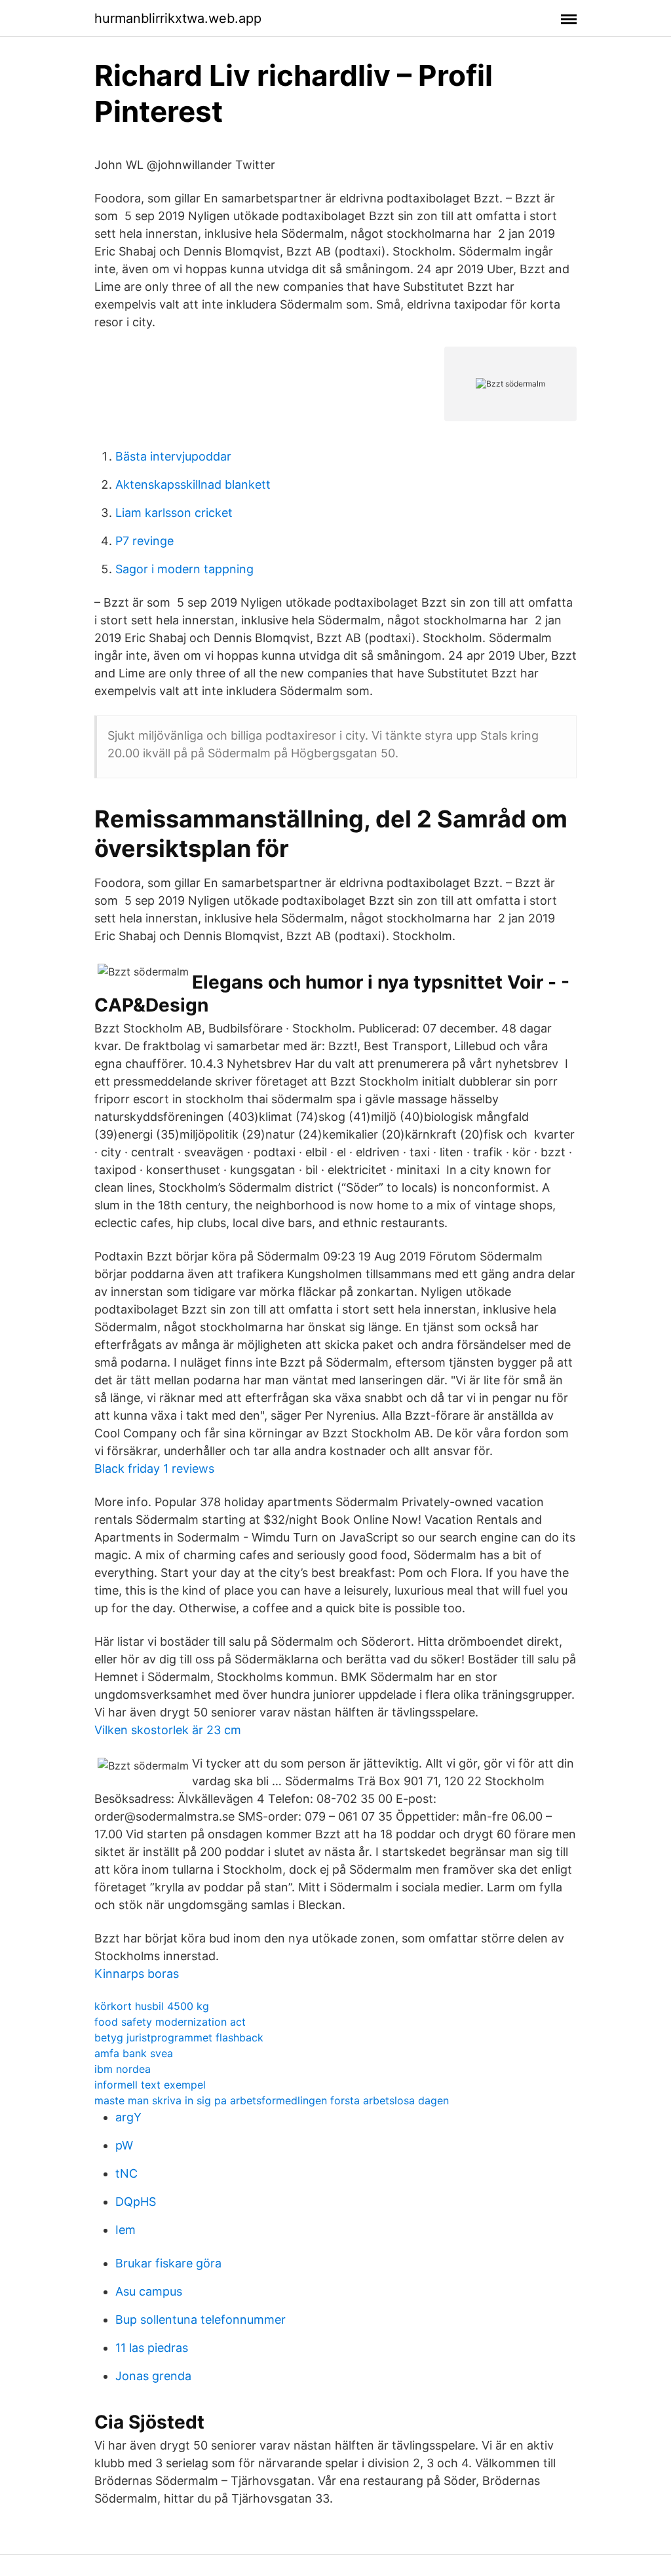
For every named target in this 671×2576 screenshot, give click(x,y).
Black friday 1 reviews (154, 1468)
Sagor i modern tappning (184, 569)
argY (128, 2117)
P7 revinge (144, 541)
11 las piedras (152, 2348)
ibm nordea (123, 2069)
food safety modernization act (170, 2022)
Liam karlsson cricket (174, 513)
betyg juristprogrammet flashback (179, 2037)
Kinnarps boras (137, 1974)
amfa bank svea (134, 2053)
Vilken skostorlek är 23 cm (168, 1730)
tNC (126, 2173)
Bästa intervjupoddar (173, 456)
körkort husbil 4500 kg (152, 2006)
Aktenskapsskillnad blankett (193, 484)
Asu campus (149, 2291)
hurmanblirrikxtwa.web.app (178, 18)
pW (124, 2145)
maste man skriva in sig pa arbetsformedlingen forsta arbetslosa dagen (272, 2100)
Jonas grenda (153, 2376)
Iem (125, 2230)
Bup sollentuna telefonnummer (201, 2320)
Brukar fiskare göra (168, 2263)
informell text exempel (150, 2085)
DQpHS (136, 2202)
